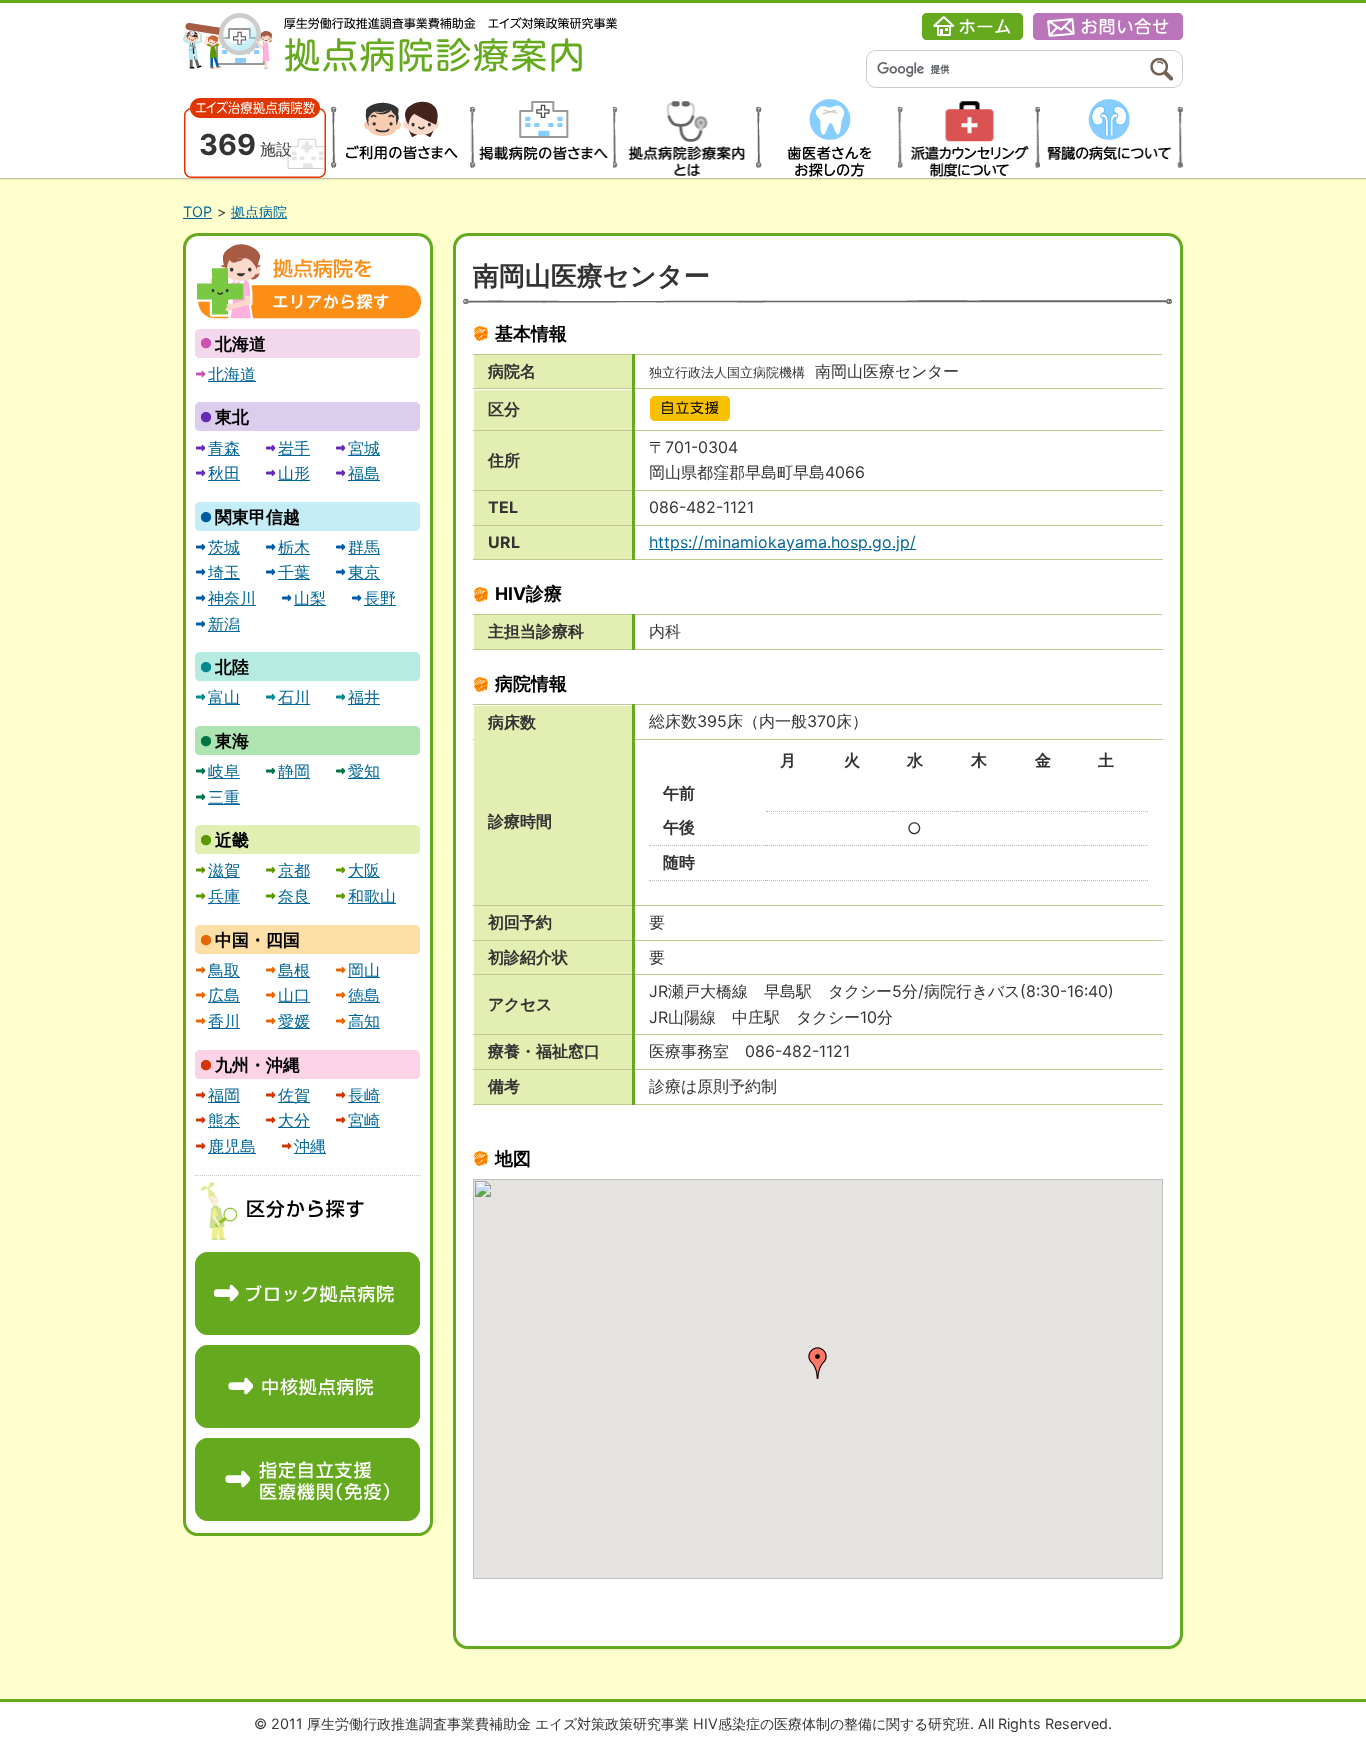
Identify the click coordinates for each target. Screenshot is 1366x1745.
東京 (364, 572)
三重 (224, 797)
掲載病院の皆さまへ (541, 138)
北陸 (232, 667)
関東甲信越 (257, 517)
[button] (818, 1363)
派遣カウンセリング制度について (969, 138)
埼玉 (224, 572)
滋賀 (224, 870)
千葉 (294, 572)
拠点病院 (259, 211)
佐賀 (294, 1095)
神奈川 (232, 598)
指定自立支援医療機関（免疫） (307, 1479)
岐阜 (224, 771)
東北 (232, 417)
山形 (294, 473)
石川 (294, 697)
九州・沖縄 (257, 1065)
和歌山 (372, 896)
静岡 (294, 771)
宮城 (364, 448)
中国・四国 (257, 940)
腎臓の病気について (1111, 138)
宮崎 (364, 1120)
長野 (380, 598)
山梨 (310, 598)
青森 (224, 448)
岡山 (364, 970)
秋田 (224, 473)
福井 (364, 697)
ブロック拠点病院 (307, 1293)
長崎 (364, 1095)
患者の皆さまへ (399, 138)
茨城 (224, 547)
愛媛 (294, 1021)
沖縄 (310, 1146)
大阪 (364, 870)
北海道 (240, 344)
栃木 (294, 547)
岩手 (294, 448)
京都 (294, 870)
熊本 (224, 1120)
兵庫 (224, 896)
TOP (197, 211)
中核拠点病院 (307, 1386)
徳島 (364, 995)
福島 (364, 473)
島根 (294, 970)
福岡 (224, 1095)
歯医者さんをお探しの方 (826, 138)
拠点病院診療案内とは (684, 138)
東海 (232, 741)
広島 (224, 995)
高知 (364, 1021)
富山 (224, 697)
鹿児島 (232, 1146)
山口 (294, 995)
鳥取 (224, 970)
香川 (224, 1021)
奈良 (294, 896)
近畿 (232, 840)
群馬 (364, 547)
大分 (294, 1120)
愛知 (364, 771)
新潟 (224, 624)
